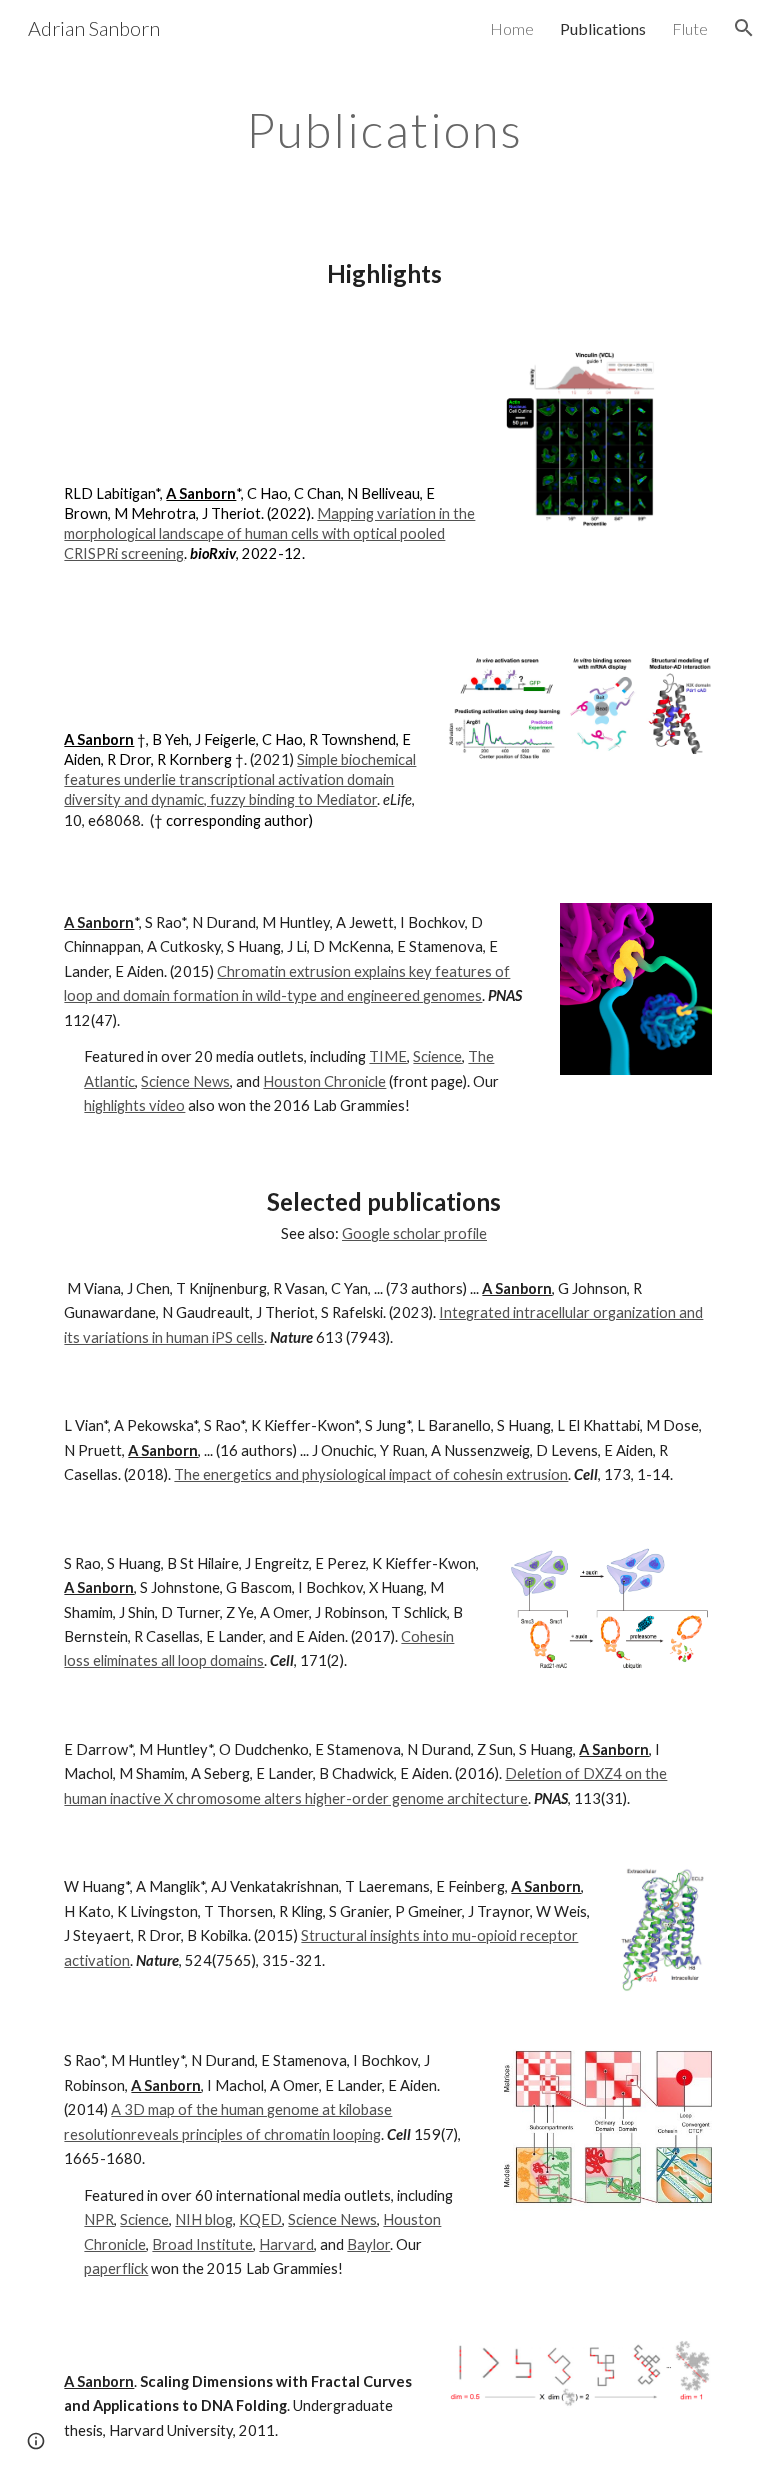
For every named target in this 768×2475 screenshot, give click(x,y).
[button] (744, 28)
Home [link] (512, 28)
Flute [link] (690, 28)
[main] (383, 125)
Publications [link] (603, 28)
